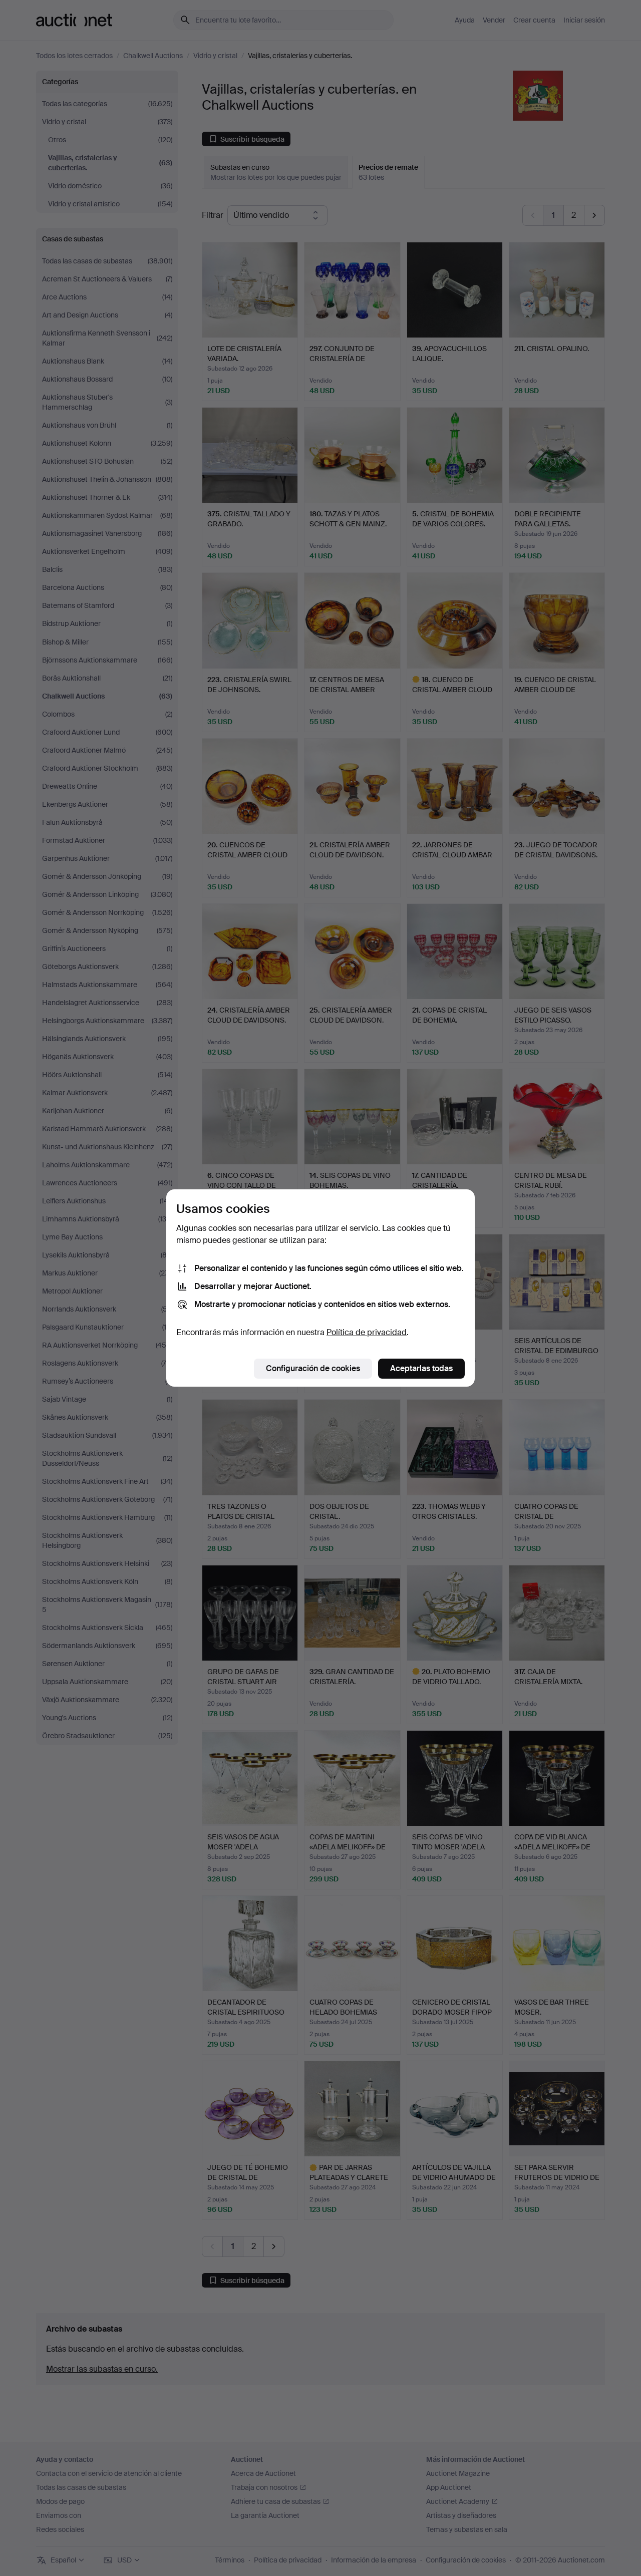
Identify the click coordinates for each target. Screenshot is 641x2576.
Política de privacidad (367, 1332)
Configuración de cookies (313, 1368)
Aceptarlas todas (421, 1368)
